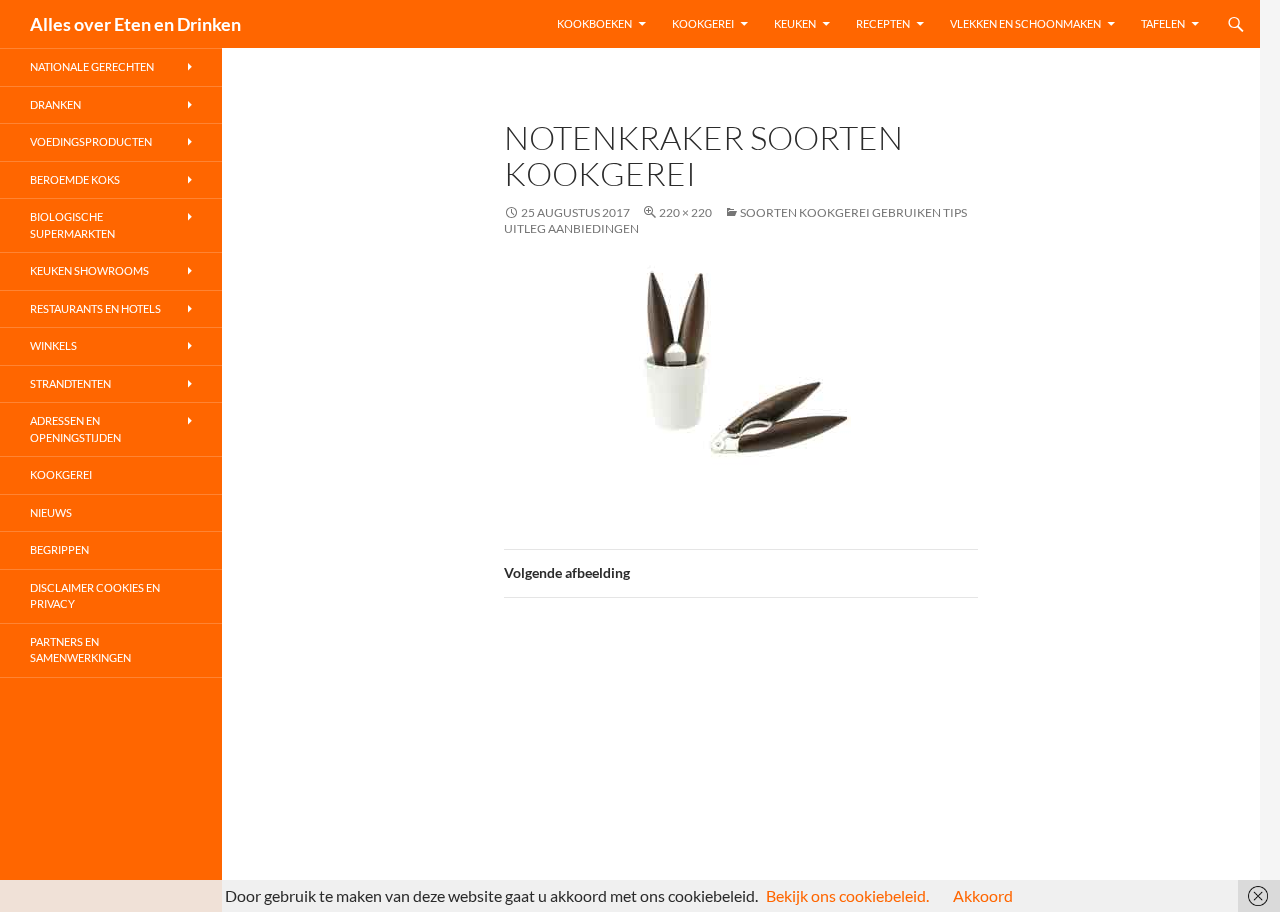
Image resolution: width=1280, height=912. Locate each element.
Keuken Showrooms (89, 270)
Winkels (53, 345)
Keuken (795, 23)
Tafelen (1163, 23)
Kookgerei (703, 23)
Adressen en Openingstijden (75, 429)
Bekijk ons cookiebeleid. (847, 895)
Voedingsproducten (91, 141)
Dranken (55, 104)
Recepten (883, 23)
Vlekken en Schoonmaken (1025, 23)
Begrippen (59, 549)
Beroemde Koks (75, 179)
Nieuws (51, 512)
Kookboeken (594, 23)
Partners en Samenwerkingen (80, 650)
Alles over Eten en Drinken (135, 24)
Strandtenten (70, 383)
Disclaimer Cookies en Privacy (95, 596)
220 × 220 (685, 212)
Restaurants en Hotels (95, 308)
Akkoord (983, 895)
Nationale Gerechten (92, 66)
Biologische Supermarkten (72, 225)
